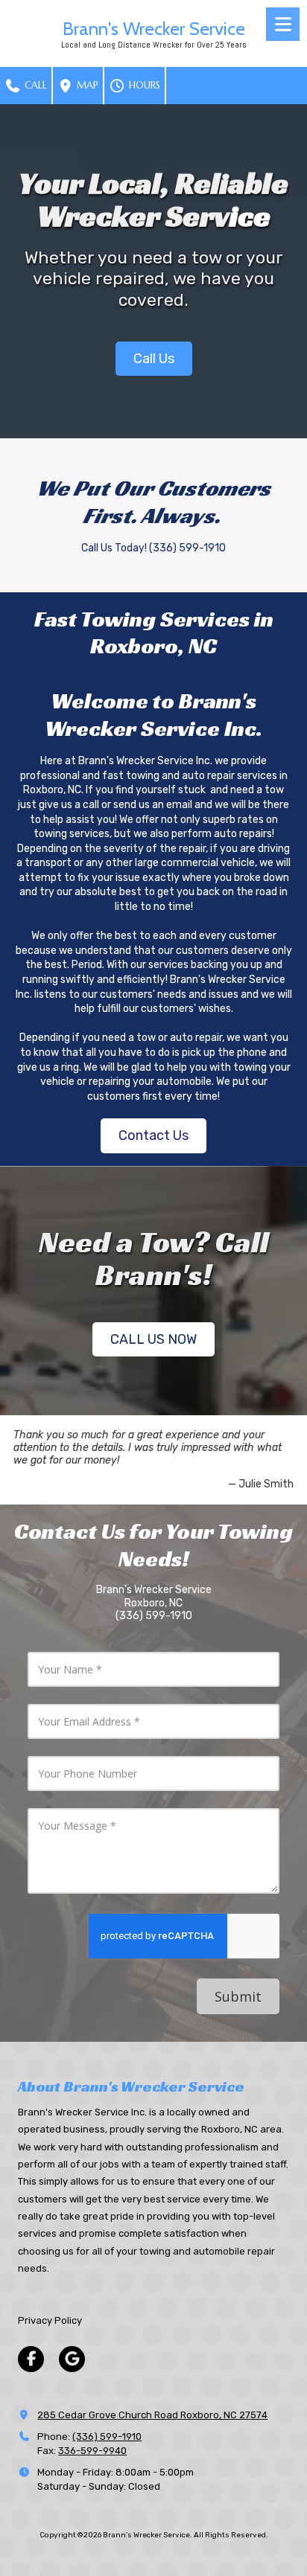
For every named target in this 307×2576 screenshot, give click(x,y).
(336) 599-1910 (107, 2436)
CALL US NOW (153, 1339)
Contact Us (153, 1135)
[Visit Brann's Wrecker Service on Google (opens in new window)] (72, 2359)
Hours (143, 85)
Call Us (154, 359)
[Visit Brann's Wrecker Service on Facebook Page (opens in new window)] (31, 2359)
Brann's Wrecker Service (154, 28)
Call (34, 85)
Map (86, 85)
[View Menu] (283, 24)
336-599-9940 (92, 2451)
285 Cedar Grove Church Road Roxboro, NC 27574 (152, 2415)
